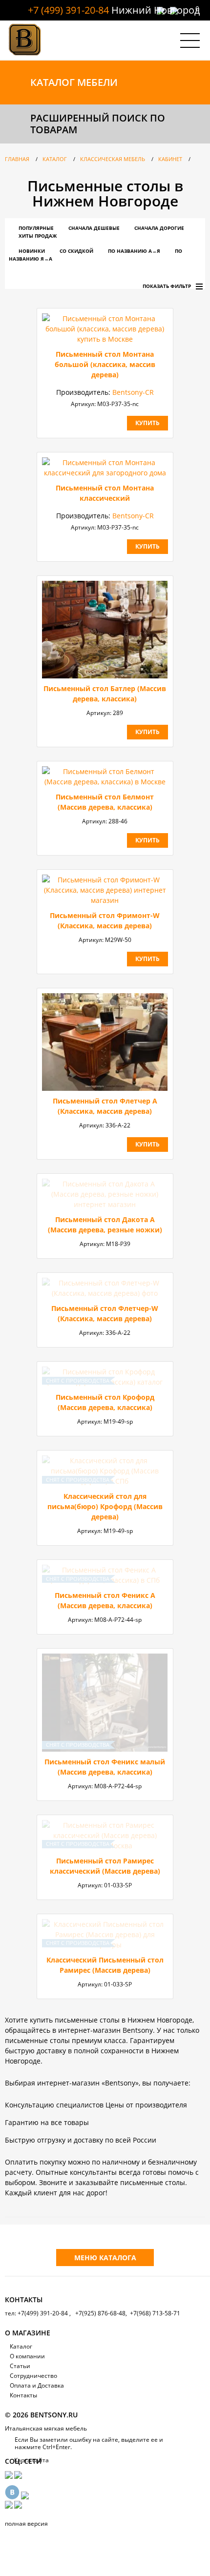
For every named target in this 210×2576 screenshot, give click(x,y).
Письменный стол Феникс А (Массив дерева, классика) (105, 1600)
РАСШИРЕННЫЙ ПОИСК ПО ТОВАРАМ (98, 124)
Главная (17, 159)
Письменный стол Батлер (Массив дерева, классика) (105, 694)
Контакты (23, 2395)
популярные (36, 228)
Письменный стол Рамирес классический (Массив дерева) (105, 1866)
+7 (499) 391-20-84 (68, 10)
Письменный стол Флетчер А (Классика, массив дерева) (105, 1106)
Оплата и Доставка (37, 2385)
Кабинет (170, 159)
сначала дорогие (159, 228)
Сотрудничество (33, 2376)
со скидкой (76, 251)
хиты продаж (38, 236)
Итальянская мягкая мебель (46, 2428)
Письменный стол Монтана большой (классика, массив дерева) (105, 364)
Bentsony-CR (133, 392)
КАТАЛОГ (74, 82)
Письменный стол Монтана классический (105, 493)
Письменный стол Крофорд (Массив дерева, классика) (105, 1402)
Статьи (20, 2366)
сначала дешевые (94, 228)
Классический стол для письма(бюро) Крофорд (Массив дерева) (105, 1506)
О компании (27, 2356)
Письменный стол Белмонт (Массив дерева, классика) (105, 802)
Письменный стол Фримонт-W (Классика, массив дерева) (105, 920)
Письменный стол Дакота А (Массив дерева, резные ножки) (105, 1225)
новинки (32, 251)
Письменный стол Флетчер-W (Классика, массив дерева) (105, 1313)
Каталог (55, 159)
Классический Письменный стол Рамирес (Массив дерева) (105, 1965)
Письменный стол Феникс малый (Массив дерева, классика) (105, 1767)
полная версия (26, 2524)
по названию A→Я (134, 251)
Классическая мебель (113, 159)
